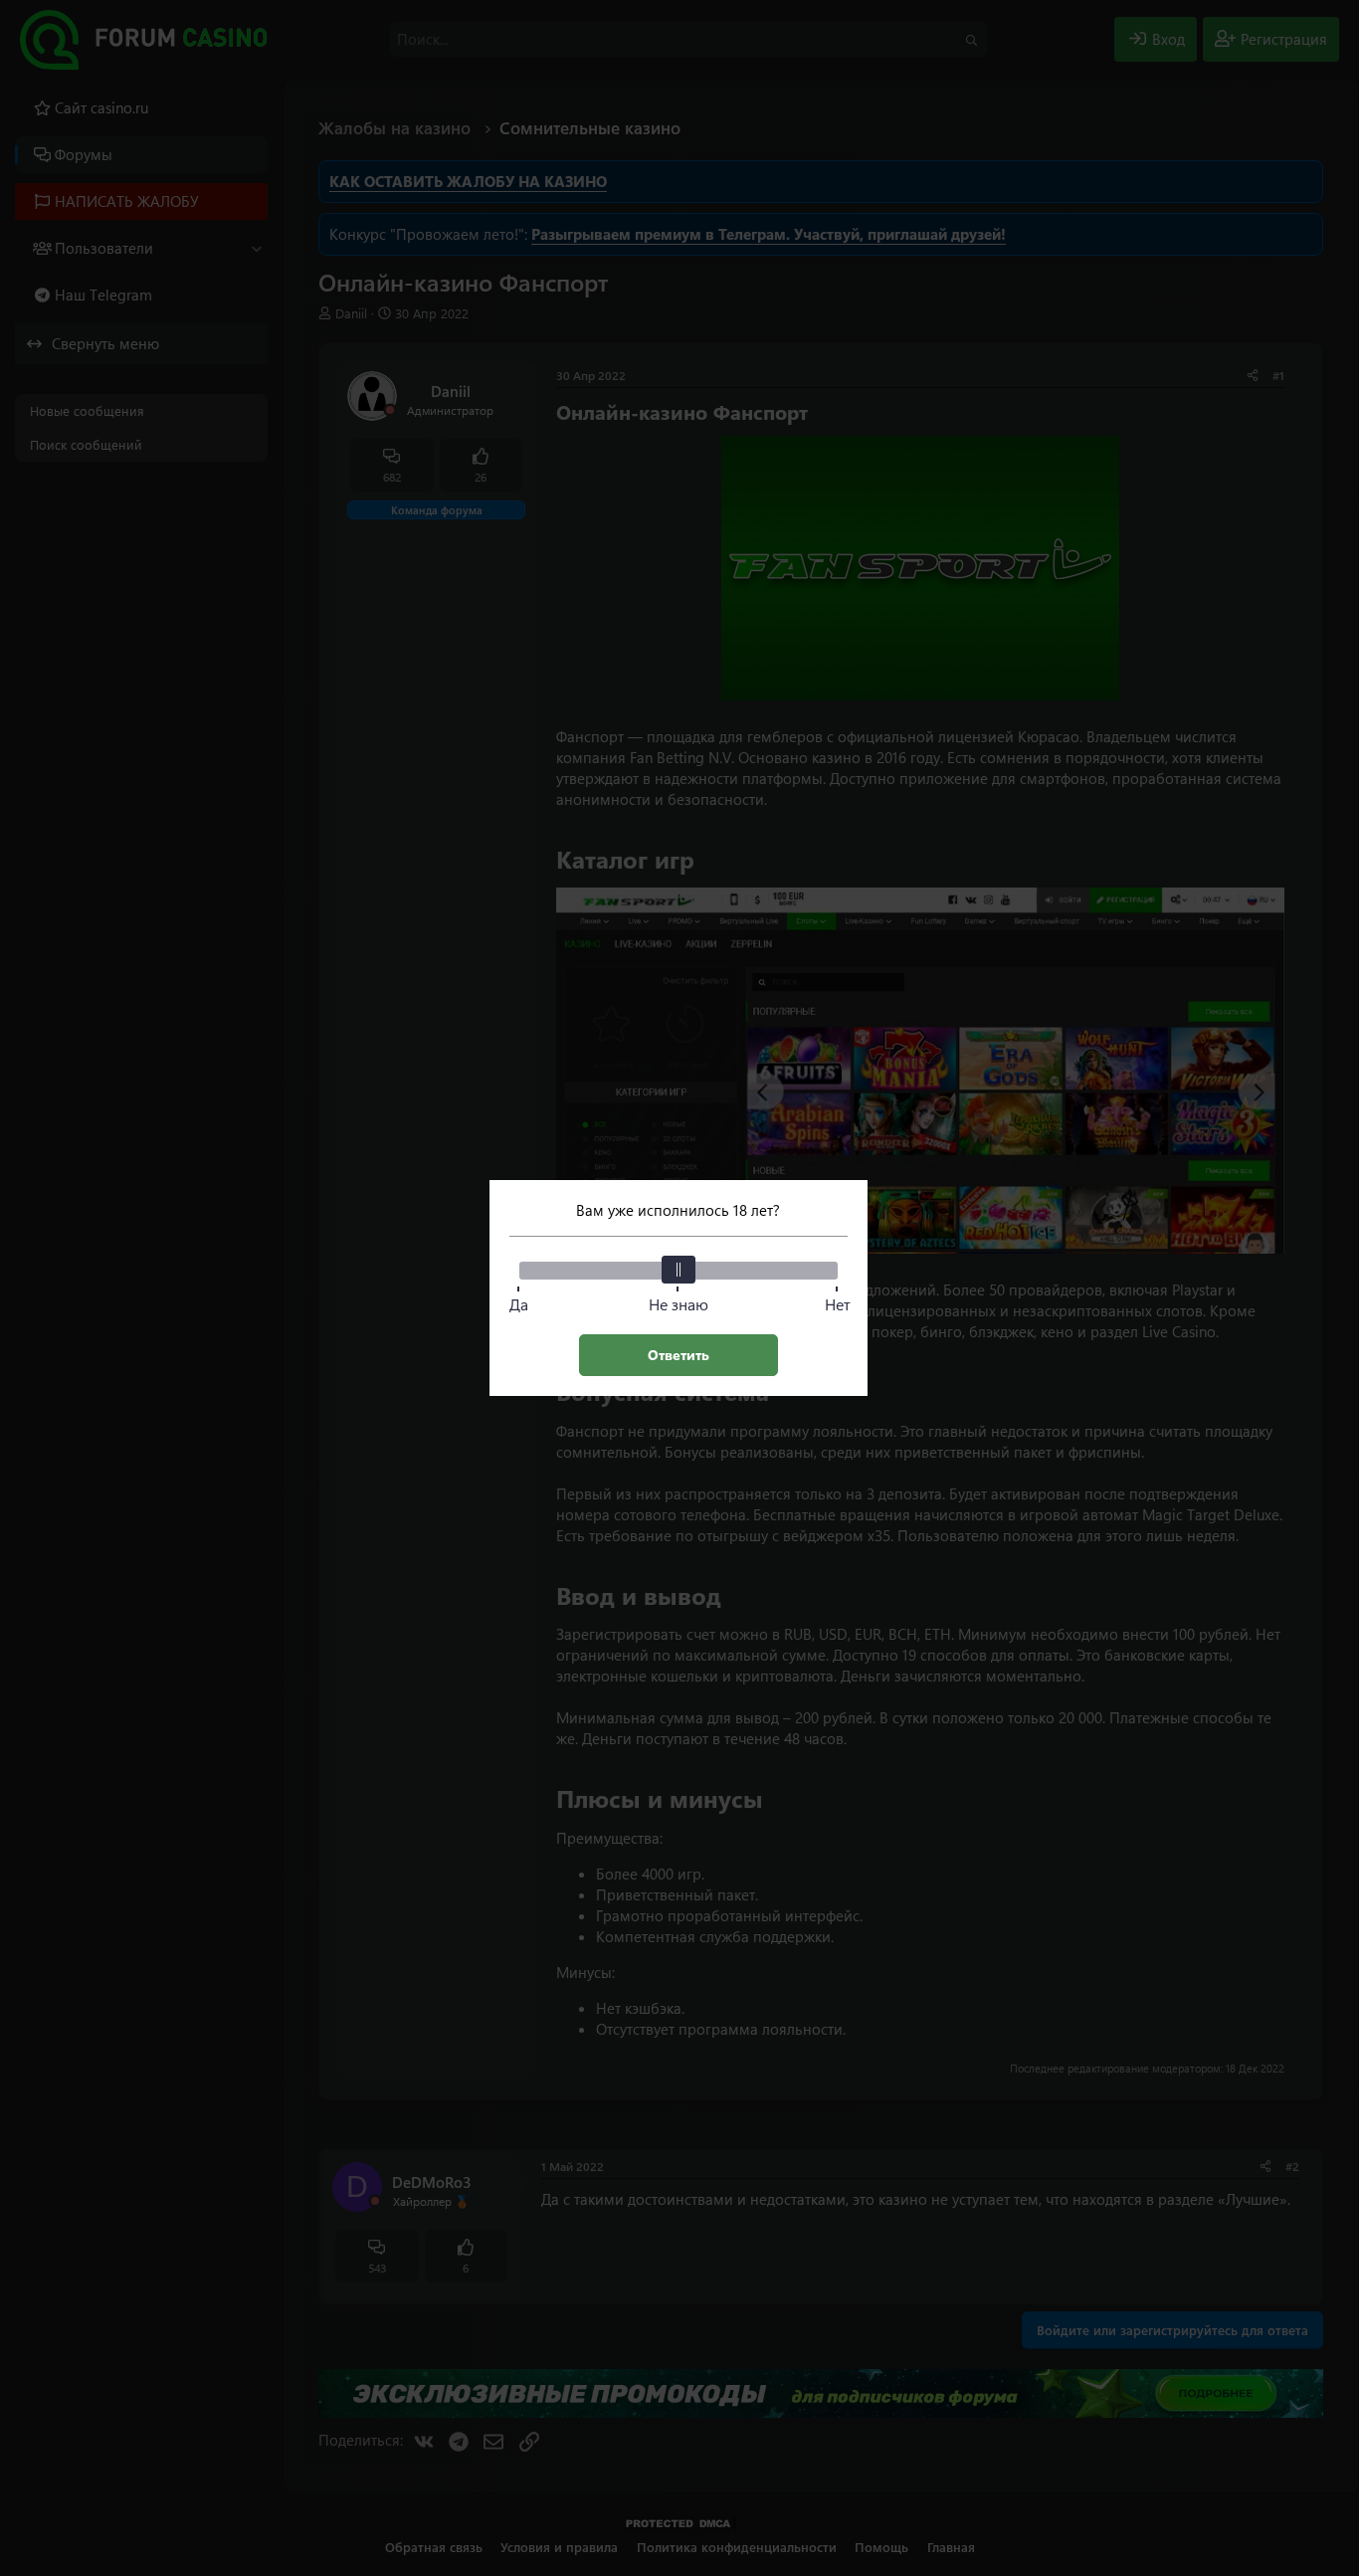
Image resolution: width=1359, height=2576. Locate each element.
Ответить (679, 1355)
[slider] (679, 1270)
